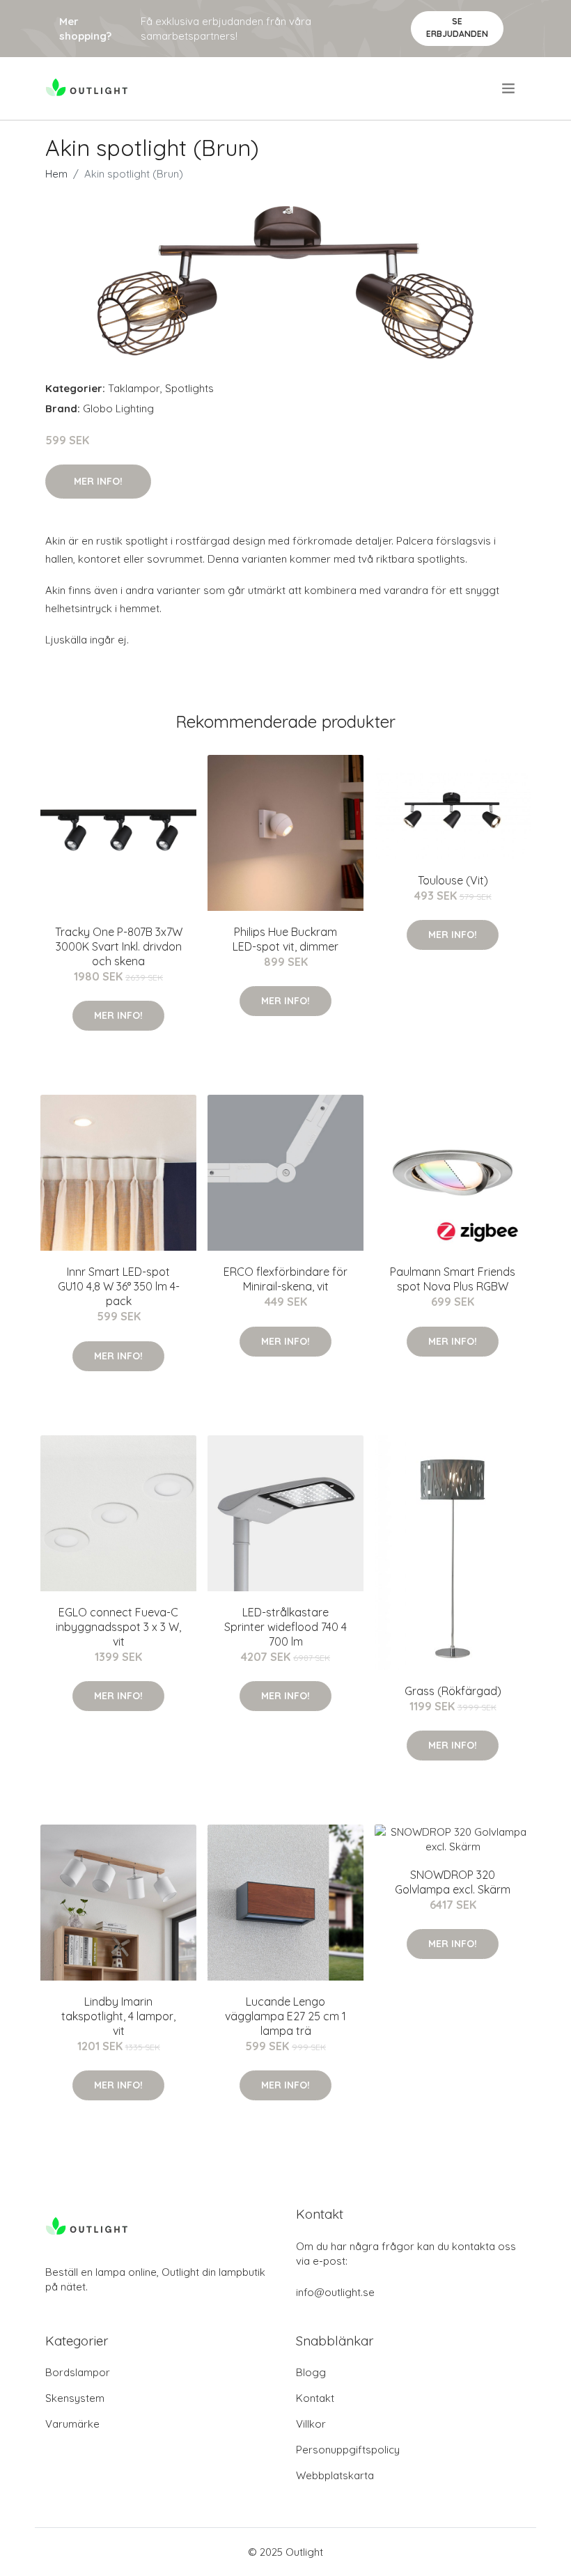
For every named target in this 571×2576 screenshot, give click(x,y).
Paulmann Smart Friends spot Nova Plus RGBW (453, 1279)
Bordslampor (78, 2372)
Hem (56, 174)
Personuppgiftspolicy (348, 2450)
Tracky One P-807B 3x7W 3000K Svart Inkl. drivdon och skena (119, 946)
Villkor (311, 2424)
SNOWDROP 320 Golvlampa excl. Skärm (453, 1882)
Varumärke (72, 2424)
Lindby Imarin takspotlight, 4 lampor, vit (118, 2016)
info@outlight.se (335, 2292)
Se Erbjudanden (457, 28)
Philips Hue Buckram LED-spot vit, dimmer (285, 939)
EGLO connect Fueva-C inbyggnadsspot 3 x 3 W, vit (118, 1627)
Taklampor (134, 388)
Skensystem (75, 2398)
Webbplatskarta (335, 2475)
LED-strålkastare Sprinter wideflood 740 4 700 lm (285, 1627)
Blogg (311, 2372)
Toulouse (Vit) (453, 880)
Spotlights (189, 388)
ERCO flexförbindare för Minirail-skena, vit (285, 1279)
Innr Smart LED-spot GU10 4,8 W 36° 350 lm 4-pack (119, 1286)
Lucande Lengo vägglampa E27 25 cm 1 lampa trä (285, 2016)
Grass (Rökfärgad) (453, 1691)
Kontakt (315, 2398)
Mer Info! (98, 481)
